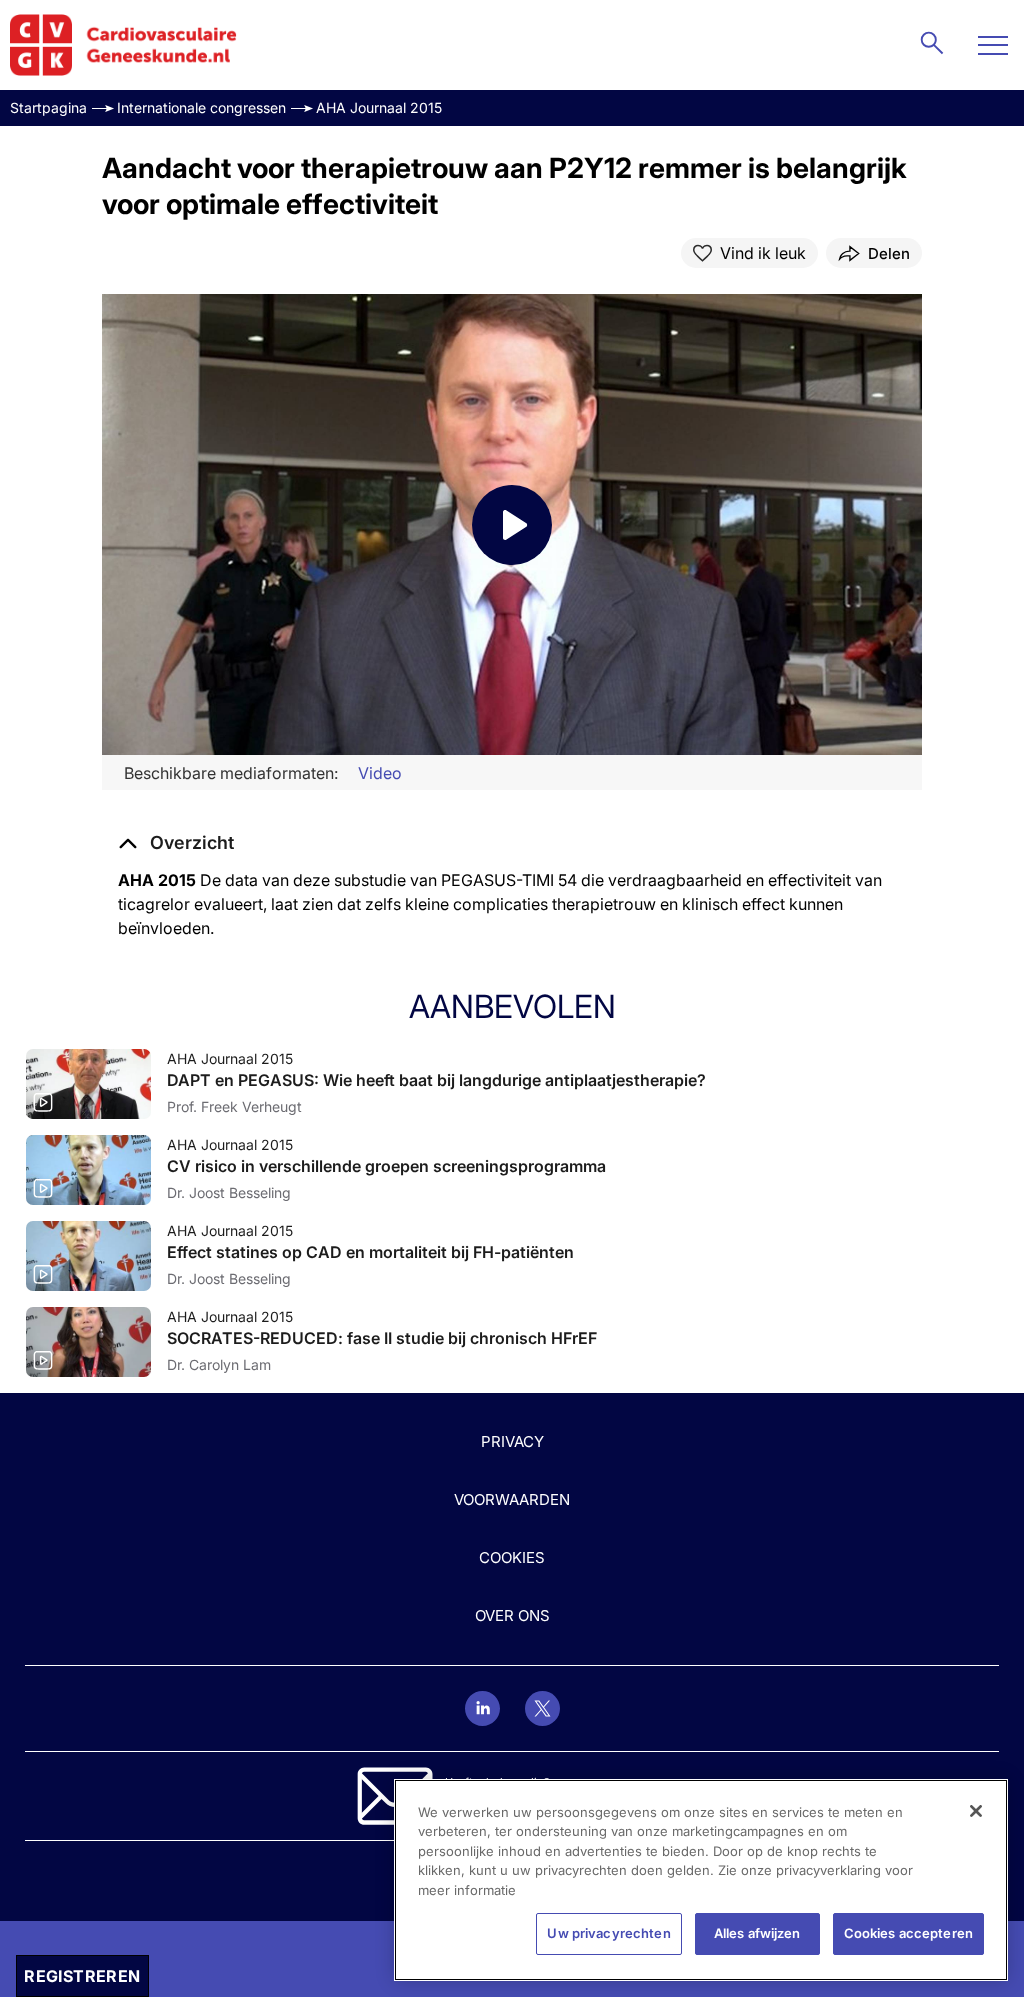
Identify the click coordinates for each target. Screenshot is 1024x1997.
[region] (701, 1880)
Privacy (512, 1441)
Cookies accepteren (908, 1933)
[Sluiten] (976, 1811)
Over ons (512, 1615)
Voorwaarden (512, 1499)
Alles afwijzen (757, 1933)
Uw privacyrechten (608, 1933)
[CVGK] (123, 45)
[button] (176, 843)
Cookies (512, 1557)
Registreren (82, 1976)
